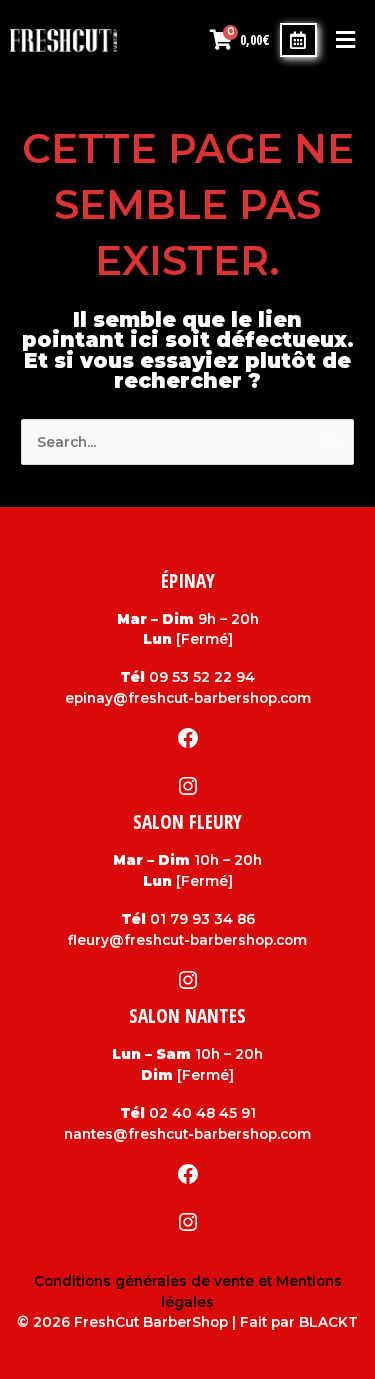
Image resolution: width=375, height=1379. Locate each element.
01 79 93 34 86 (202, 919)
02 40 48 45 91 (202, 1113)
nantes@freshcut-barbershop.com (187, 1134)
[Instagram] (188, 786)
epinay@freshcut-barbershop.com (188, 698)
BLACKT (328, 1322)
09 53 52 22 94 (202, 677)
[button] (345, 40)
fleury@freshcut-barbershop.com (187, 940)
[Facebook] (188, 738)
